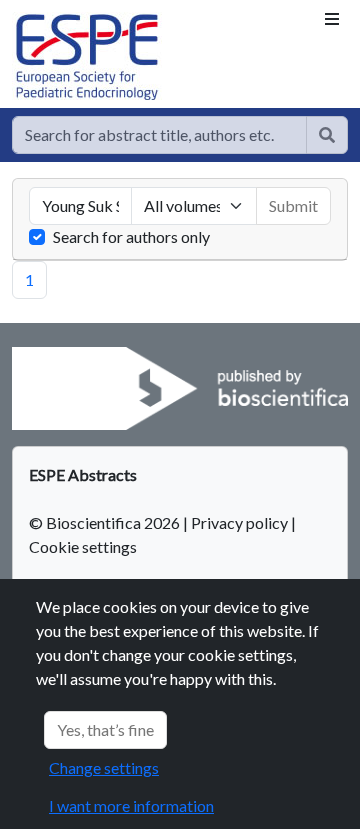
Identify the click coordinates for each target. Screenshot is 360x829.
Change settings (104, 767)
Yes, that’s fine (105, 729)
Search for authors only (131, 236)
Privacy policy (239, 522)
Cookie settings (83, 546)
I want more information (131, 805)
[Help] (327, 135)
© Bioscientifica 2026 (106, 522)
